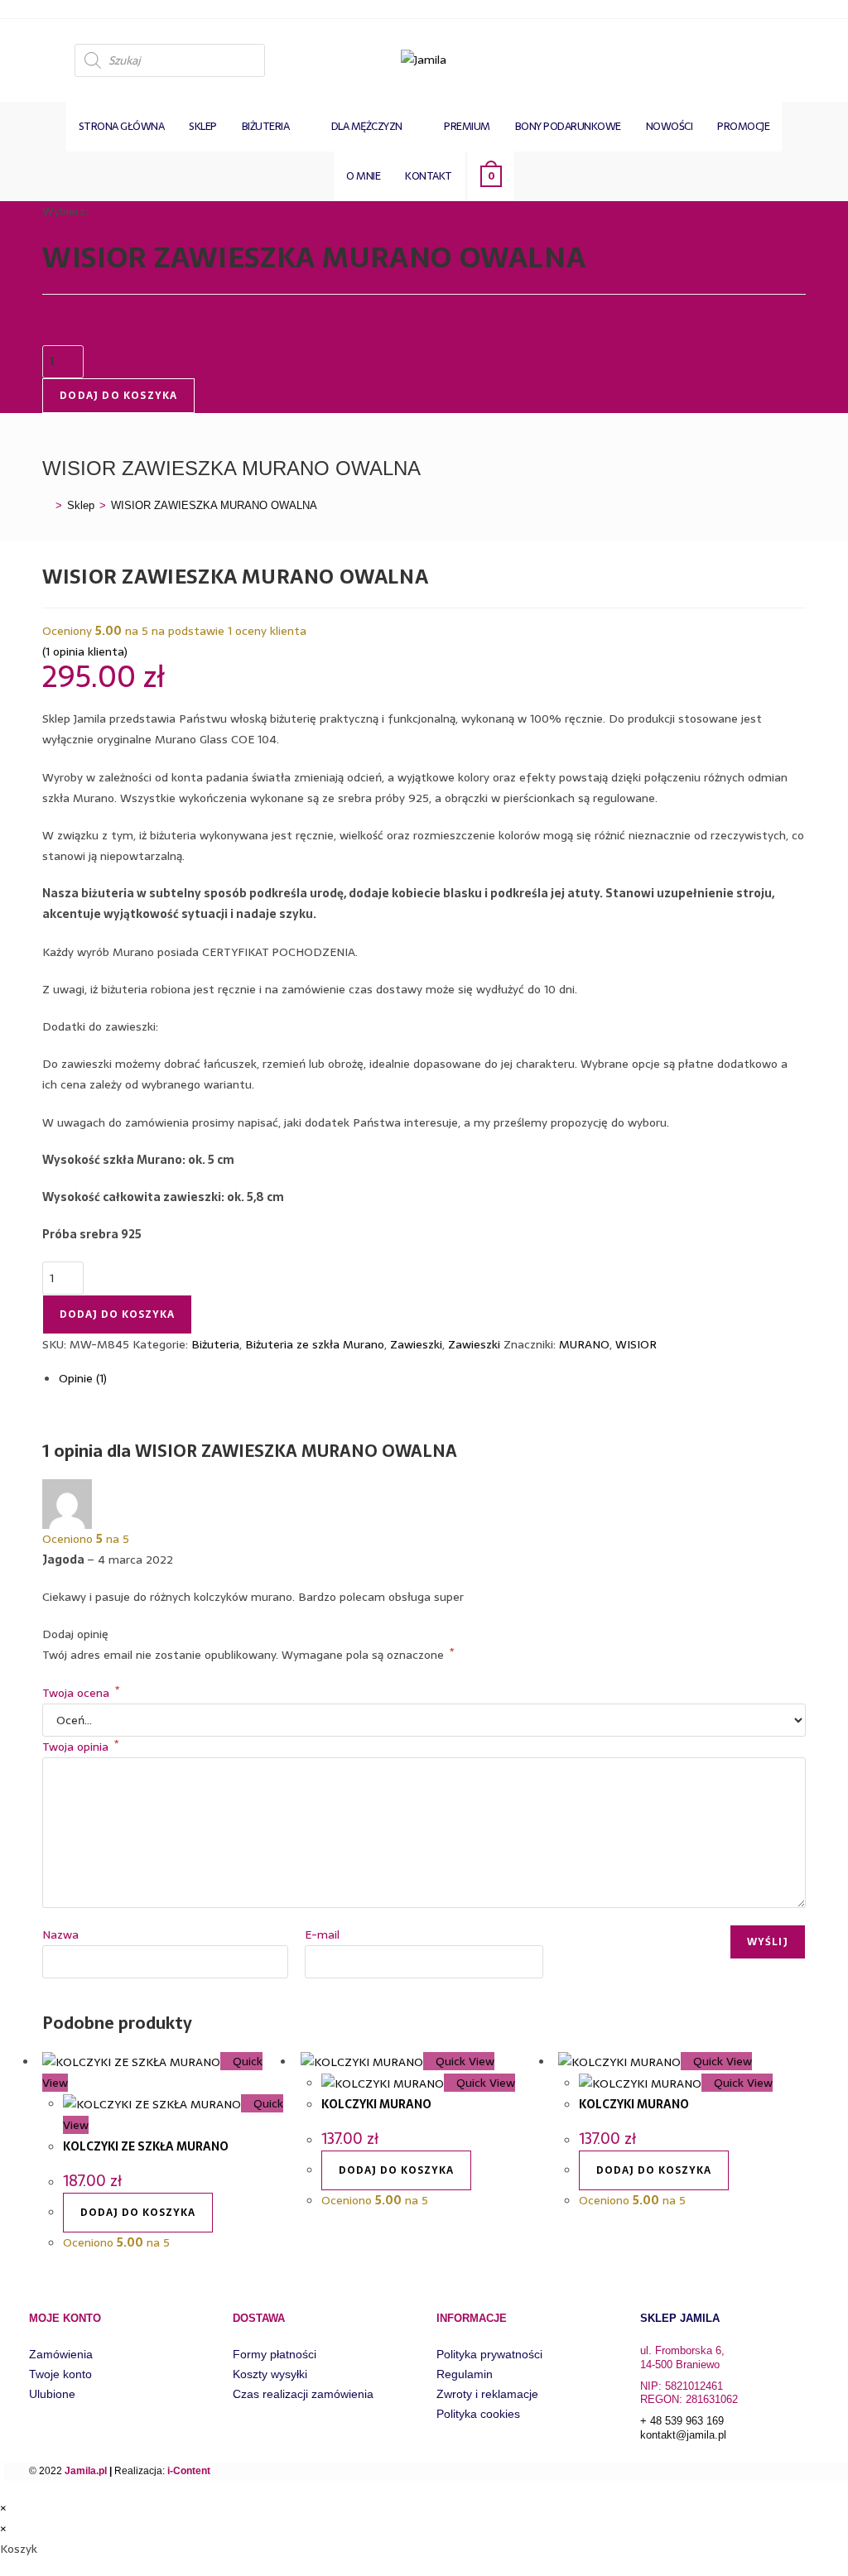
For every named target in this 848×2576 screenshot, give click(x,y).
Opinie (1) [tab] (83, 1378)
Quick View (463, 2061)
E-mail (322, 1934)
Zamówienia (61, 2354)
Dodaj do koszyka (118, 396)
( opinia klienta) (85, 651)
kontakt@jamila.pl (683, 2435)
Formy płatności (275, 2354)
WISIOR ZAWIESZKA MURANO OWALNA (214, 505)
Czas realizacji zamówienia (303, 2394)
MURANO (584, 1344)
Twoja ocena (81, 1693)
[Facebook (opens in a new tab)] (791, 58)
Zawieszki (416, 1344)
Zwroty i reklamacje (487, 2394)
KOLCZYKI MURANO (376, 2104)
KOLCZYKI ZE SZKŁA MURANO (146, 2146)
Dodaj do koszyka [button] (138, 2213)
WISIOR (636, 1344)
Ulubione (52, 2394)
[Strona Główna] (46, 505)
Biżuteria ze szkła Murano (315, 1344)
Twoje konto (60, 2374)
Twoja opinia (80, 1747)
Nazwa (60, 1934)
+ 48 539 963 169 (682, 2421)
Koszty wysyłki (270, 2374)
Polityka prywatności (489, 2354)
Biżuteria (215, 1344)
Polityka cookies (478, 2414)
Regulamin (465, 2374)
